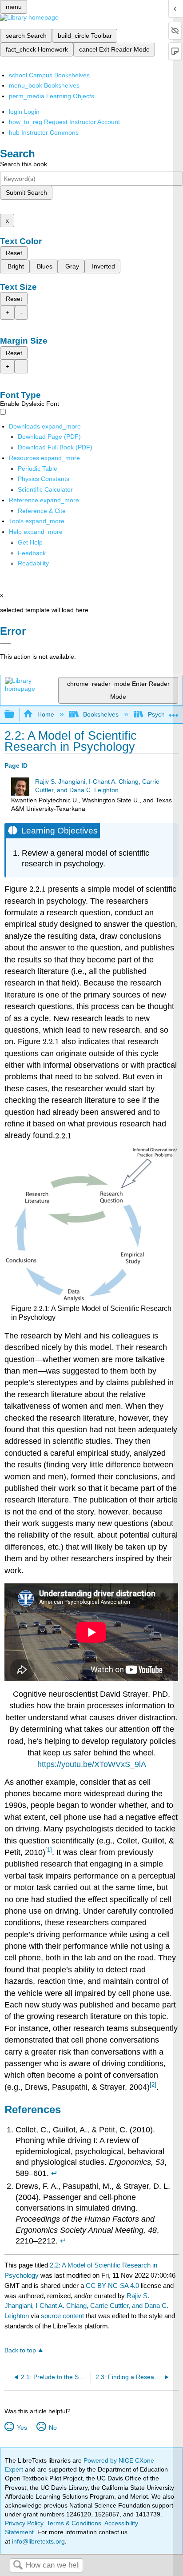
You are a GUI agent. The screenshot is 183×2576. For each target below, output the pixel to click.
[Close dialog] (6, 644)
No (53, 2428)
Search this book (24, 164)
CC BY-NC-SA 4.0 (112, 2286)
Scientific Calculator (45, 489)
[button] (32, 553)
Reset (14, 253)
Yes (22, 2428)
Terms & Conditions (74, 2523)
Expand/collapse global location (174, 712)
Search (18, 2566)
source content (62, 2316)
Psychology (164, 714)
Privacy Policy (24, 2523)
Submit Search (26, 192)
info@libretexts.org (38, 2541)
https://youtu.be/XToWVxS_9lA (92, 1764)
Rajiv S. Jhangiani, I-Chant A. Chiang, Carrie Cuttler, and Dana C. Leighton (86, 2306)
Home (46, 714)
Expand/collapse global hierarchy (15, 715)
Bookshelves (101, 714)
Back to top (20, 2350)
